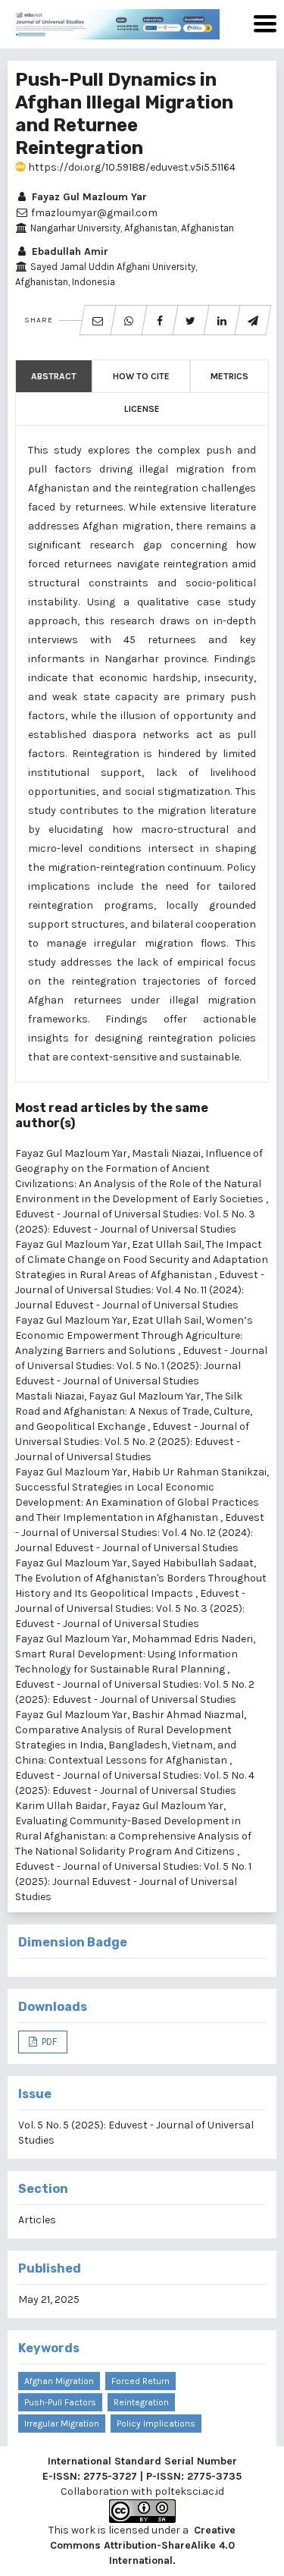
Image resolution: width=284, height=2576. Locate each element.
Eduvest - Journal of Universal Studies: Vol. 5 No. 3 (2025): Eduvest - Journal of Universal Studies (130, 1608)
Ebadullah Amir (69, 251)
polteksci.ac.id (189, 2491)
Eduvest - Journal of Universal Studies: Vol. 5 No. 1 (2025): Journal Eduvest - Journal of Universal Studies (141, 1366)
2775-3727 (110, 2476)
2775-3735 (214, 2476)
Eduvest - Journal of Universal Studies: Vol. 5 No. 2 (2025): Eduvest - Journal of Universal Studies (132, 1442)
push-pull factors (60, 2402)
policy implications (156, 2424)
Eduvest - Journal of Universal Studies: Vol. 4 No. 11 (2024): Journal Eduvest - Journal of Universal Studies (140, 1290)
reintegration (141, 2402)
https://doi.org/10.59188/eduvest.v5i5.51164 (131, 167)
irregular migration (62, 2424)
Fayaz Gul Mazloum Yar (88, 197)
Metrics (229, 376)
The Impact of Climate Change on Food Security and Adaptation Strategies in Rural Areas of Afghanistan (142, 1260)
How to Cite (141, 376)
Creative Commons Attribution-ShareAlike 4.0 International (143, 2545)
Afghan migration (59, 2381)
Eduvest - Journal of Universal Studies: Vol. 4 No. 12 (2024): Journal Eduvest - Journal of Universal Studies (140, 1533)
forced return (140, 2381)
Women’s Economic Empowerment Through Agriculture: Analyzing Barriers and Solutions (134, 1335)
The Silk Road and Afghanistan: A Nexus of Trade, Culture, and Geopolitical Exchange (134, 1411)
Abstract (54, 376)
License (142, 409)
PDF (48, 2042)
